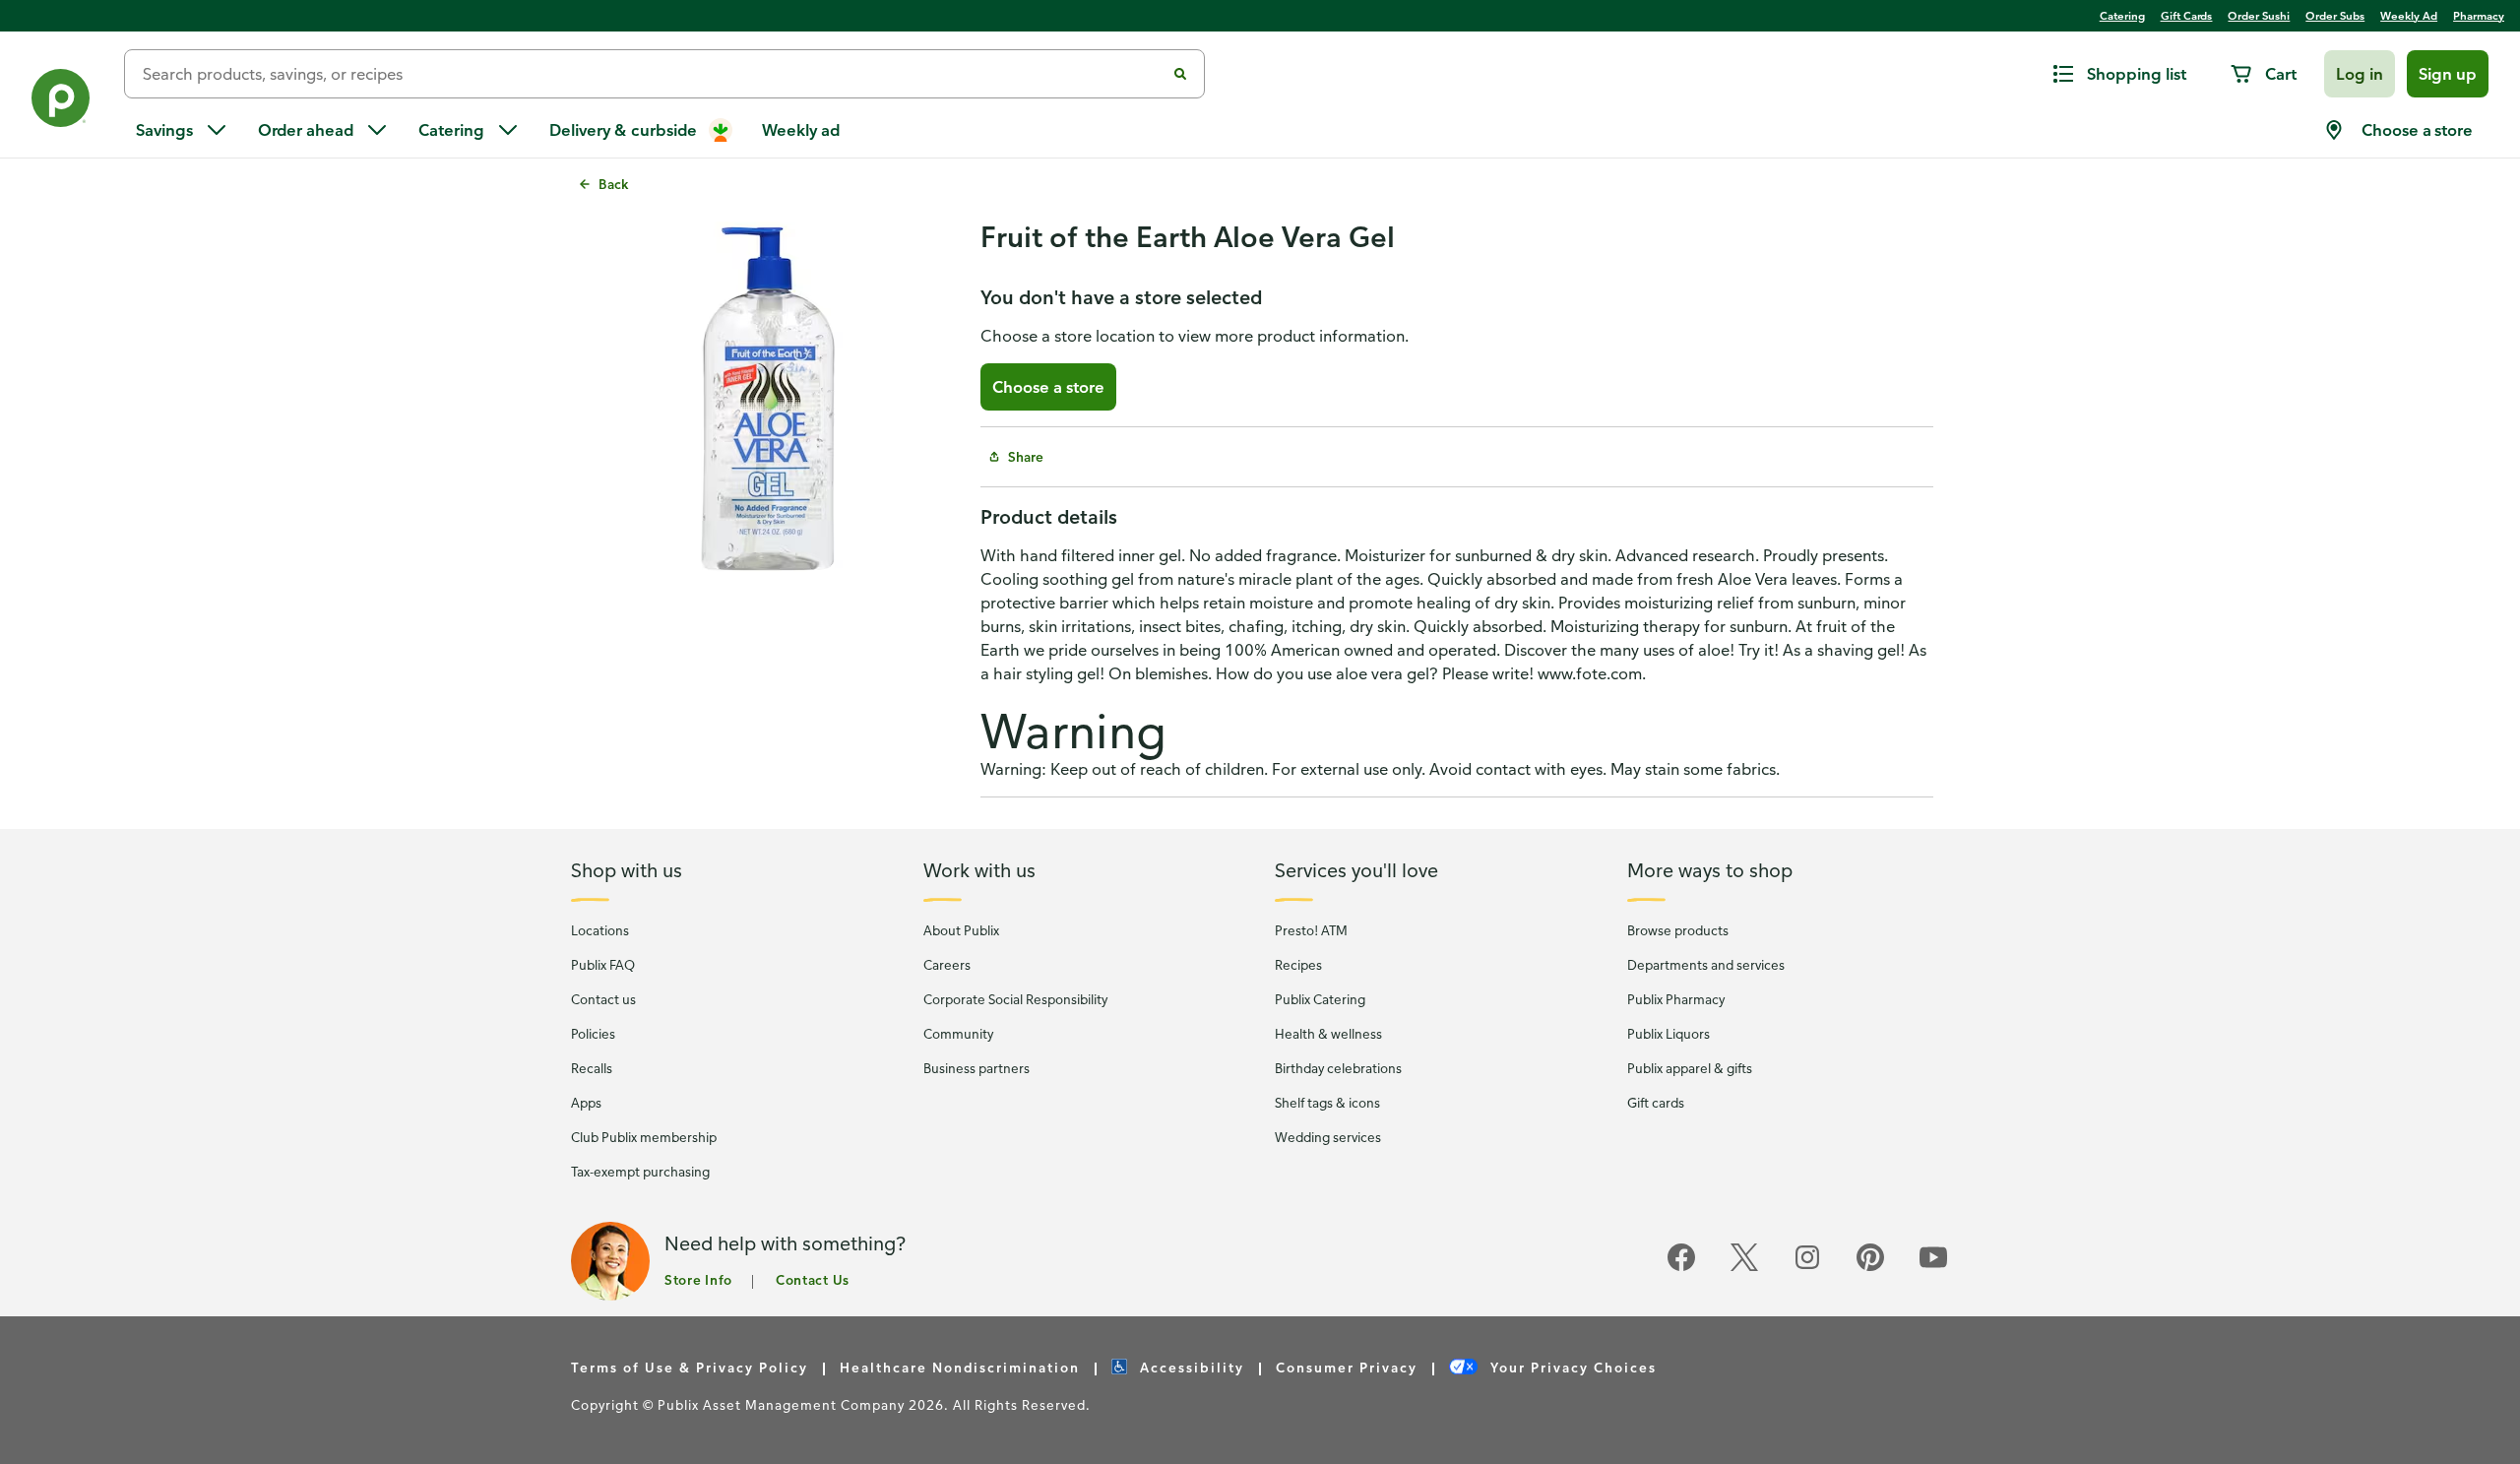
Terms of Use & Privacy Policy (690, 1367)
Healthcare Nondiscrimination (960, 1367)
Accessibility (1190, 1367)
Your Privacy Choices (1571, 1367)
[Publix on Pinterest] (1870, 1268)
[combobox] (653, 74)
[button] (2360, 74)
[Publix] (62, 102)
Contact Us (813, 1279)
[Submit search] (1180, 74)
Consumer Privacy (1347, 1367)
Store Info (698, 1279)
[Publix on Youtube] (1933, 1268)
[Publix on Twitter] (1744, 1268)
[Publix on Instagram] (1807, 1268)
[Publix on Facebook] (1681, 1268)
